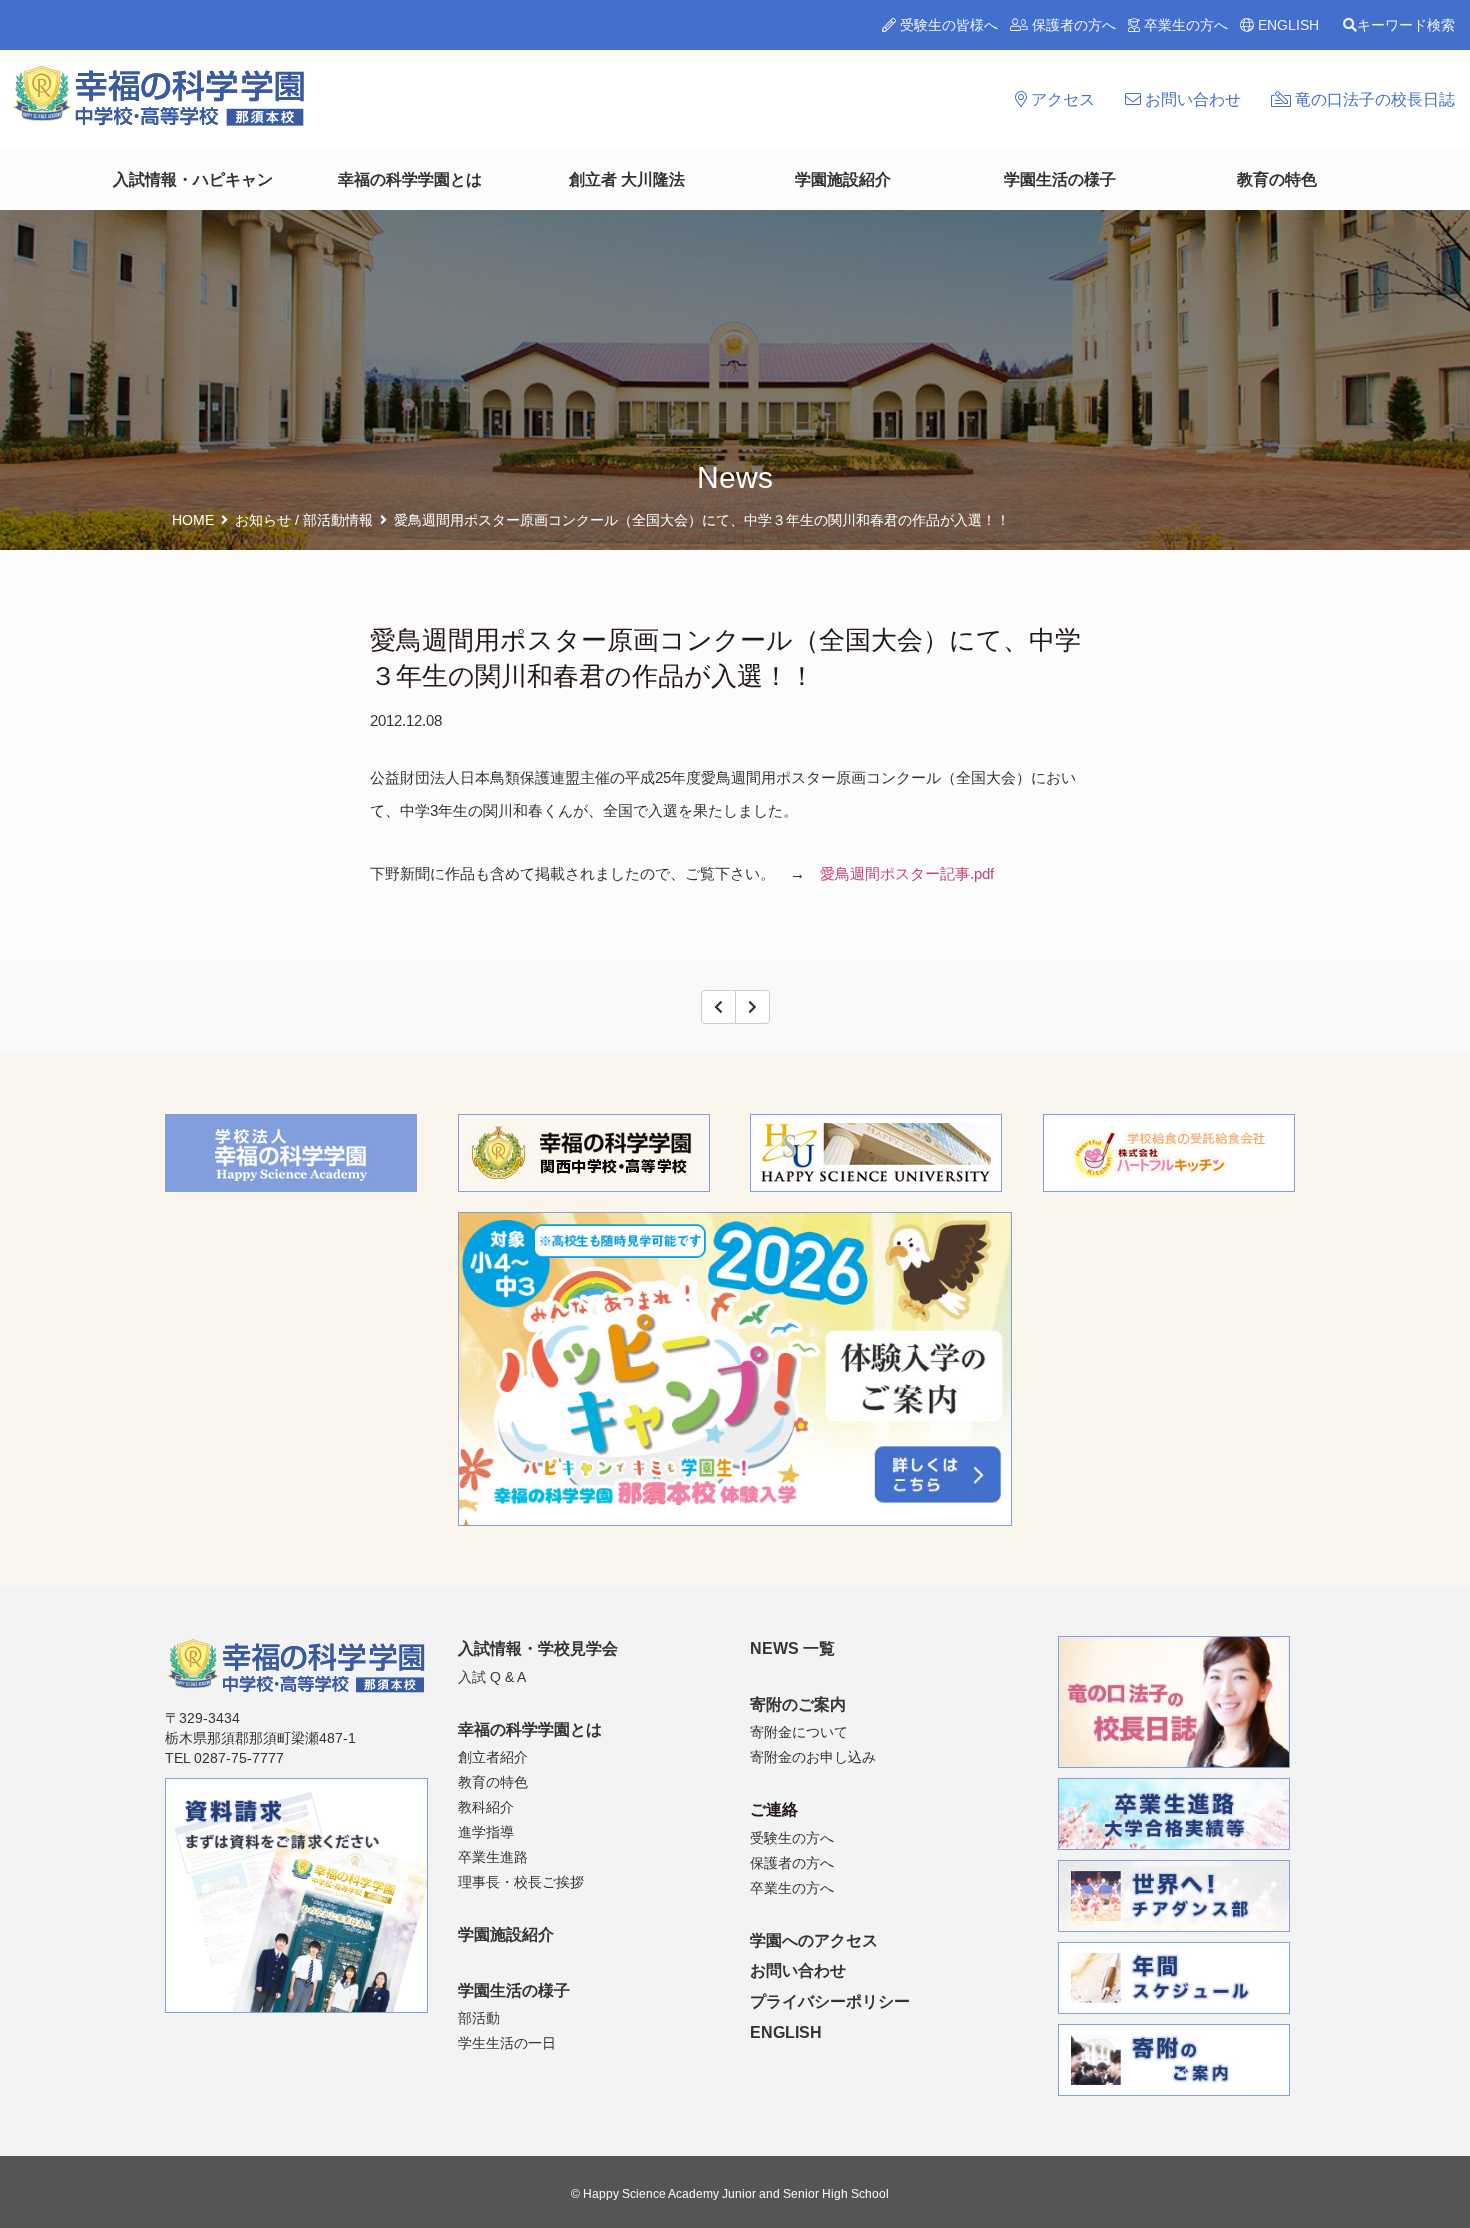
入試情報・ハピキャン (193, 179)
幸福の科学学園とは (410, 179)
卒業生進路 (493, 1857)
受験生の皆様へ (947, 25)
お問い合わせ (1191, 99)
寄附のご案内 (798, 1704)
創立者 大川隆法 (627, 179)
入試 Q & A (492, 1677)
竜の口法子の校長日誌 (1373, 99)
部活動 (479, 2018)
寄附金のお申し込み (813, 1757)
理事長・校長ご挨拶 (521, 1882)
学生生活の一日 (507, 2043)
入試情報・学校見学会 (538, 1648)
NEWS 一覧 (792, 1648)
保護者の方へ (1072, 25)
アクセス (1061, 99)
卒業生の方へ (1184, 25)
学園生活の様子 (1060, 179)
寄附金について (799, 1732)
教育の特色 (1277, 179)
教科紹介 (486, 1807)
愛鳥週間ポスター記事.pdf (907, 873)
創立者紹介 (493, 1757)
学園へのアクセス (814, 1940)
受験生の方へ (792, 1838)
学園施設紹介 (843, 179)
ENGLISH (1286, 25)
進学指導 (486, 1832)
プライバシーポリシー (830, 2001)
